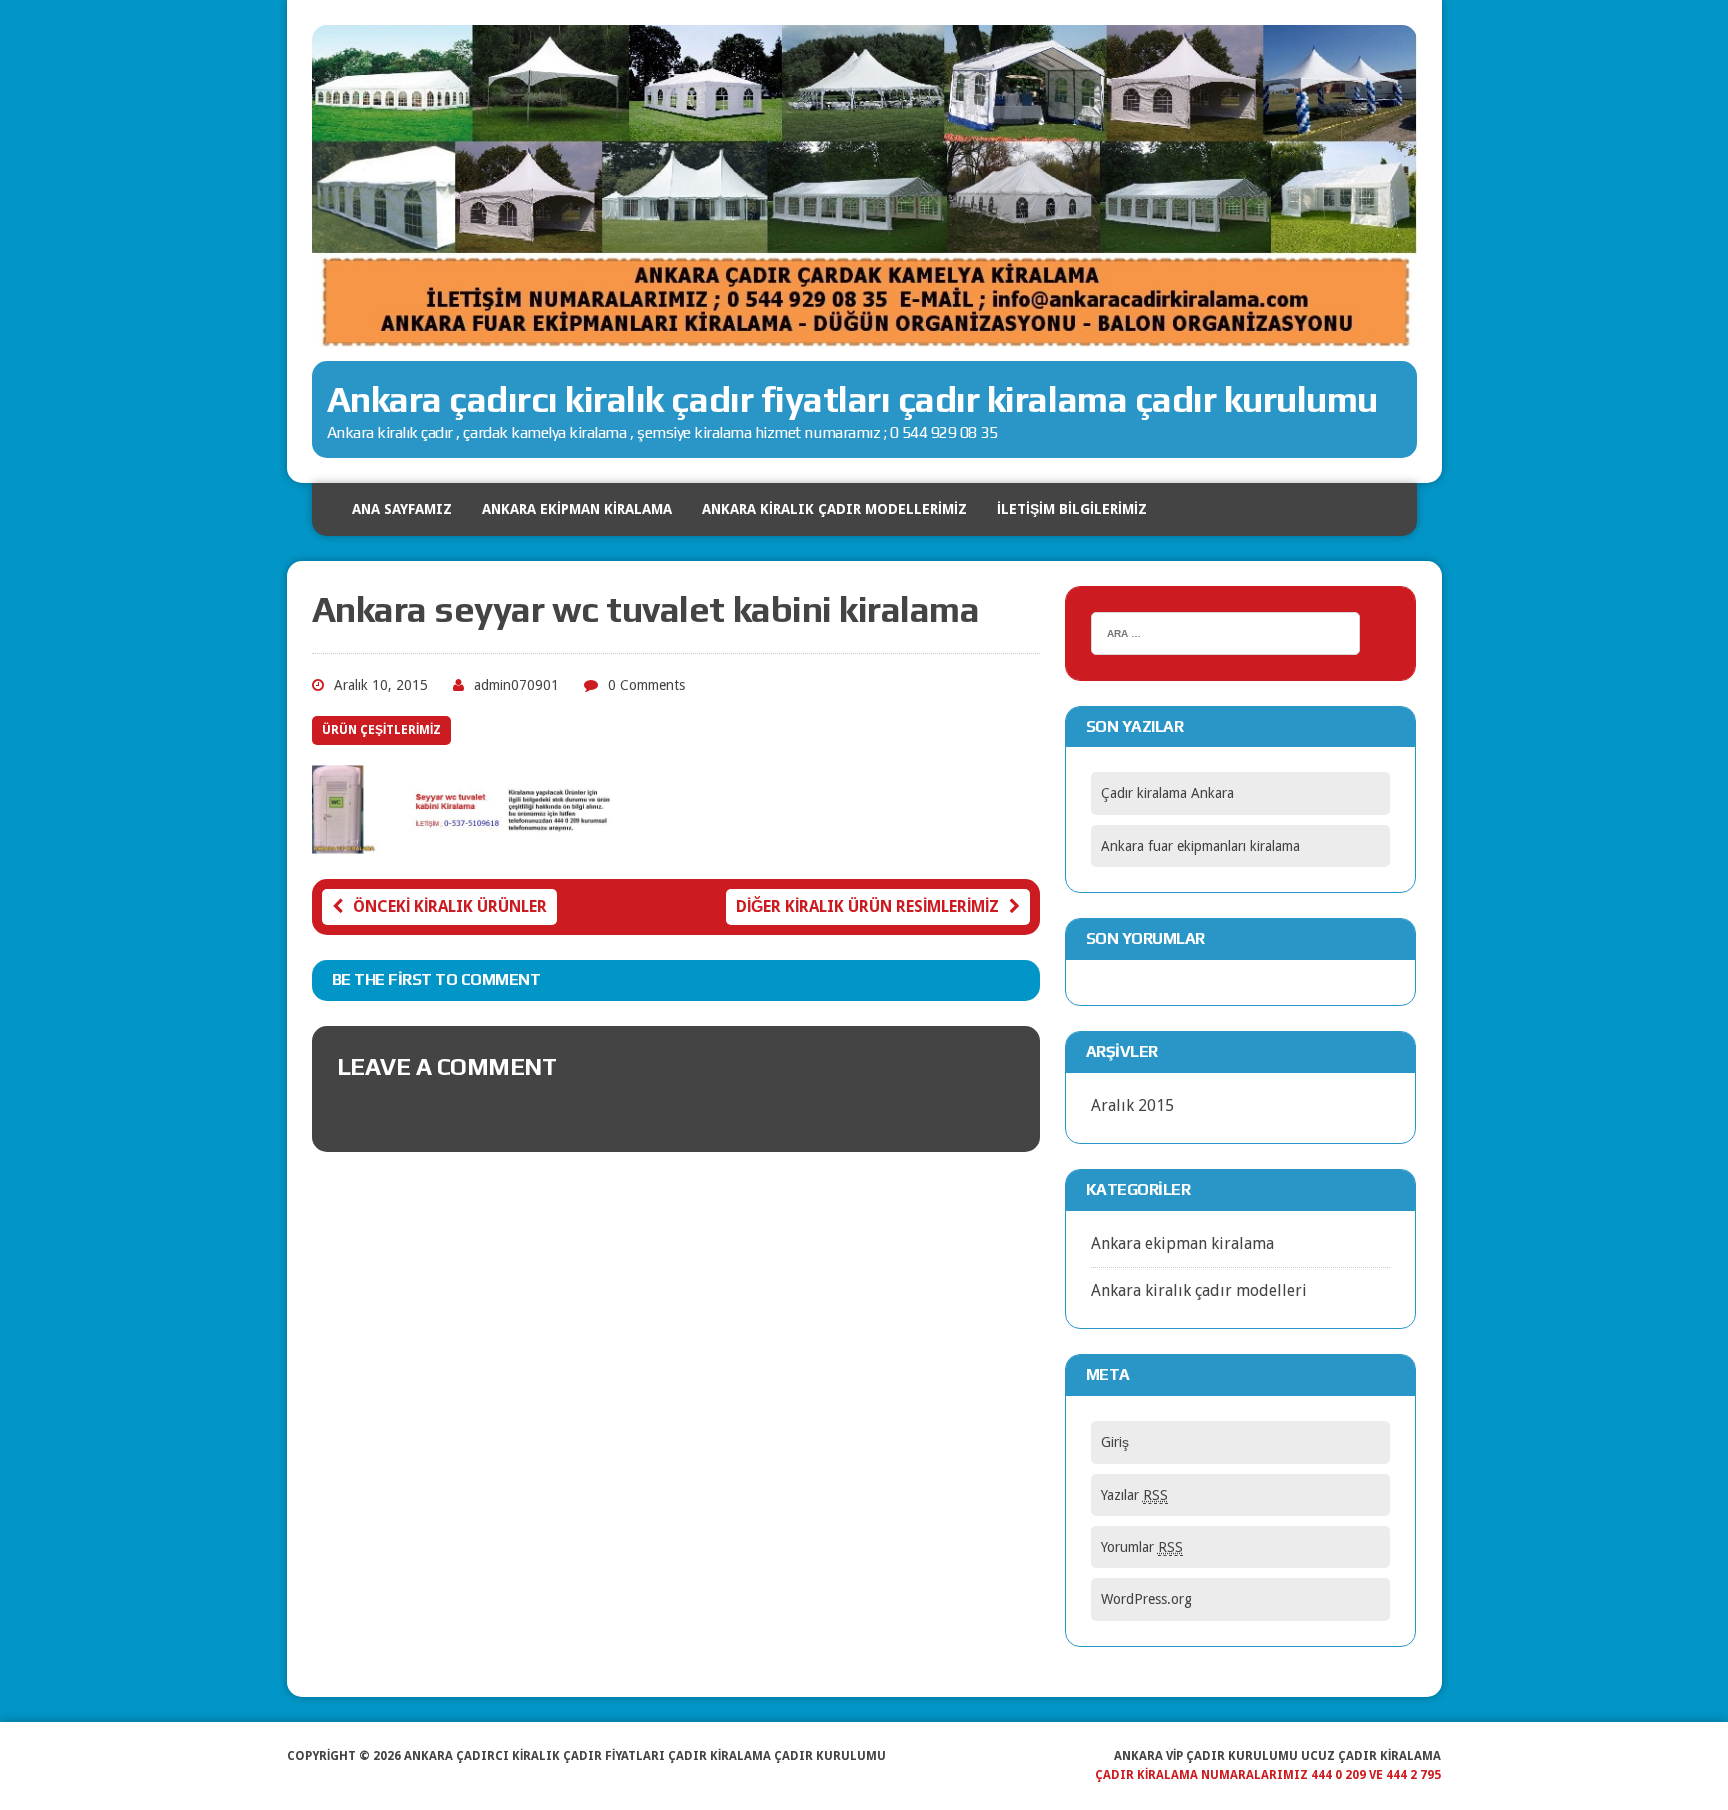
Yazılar (1134, 1495)
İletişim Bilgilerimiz (1072, 509)
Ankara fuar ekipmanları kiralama (1200, 846)
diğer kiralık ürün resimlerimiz (867, 906)
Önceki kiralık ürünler (450, 906)
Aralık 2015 (1132, 1105)
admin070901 (516, 685)
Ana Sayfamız (402, 509)
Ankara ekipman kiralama (1182, 1243)
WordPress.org (1146, 1599)
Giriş (1115, 1442)
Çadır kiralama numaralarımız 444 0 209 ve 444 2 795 (1268, 1775)
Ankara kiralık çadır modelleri (1199, 1290)
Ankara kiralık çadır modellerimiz (834, 509)
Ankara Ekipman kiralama (577, 509)
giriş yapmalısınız (571, 1114)
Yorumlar (1142, 1547)
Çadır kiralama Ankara (1167, 793)
